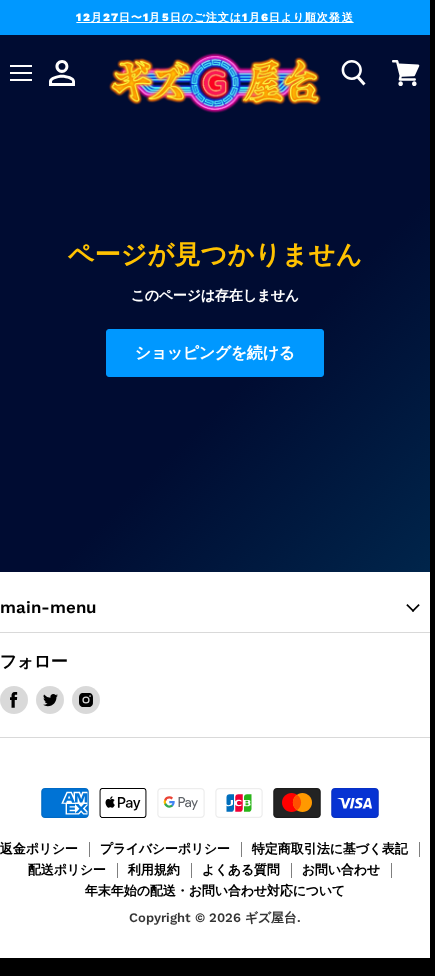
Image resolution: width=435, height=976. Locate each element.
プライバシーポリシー (165, 848)
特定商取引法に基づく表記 (330, 848)
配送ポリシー (67, 869)
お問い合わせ (341, 869)
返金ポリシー (39, 848)
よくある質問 (241, 869)
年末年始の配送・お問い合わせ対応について (215, 890)
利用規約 (154, 869)
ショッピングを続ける (215, 352)
